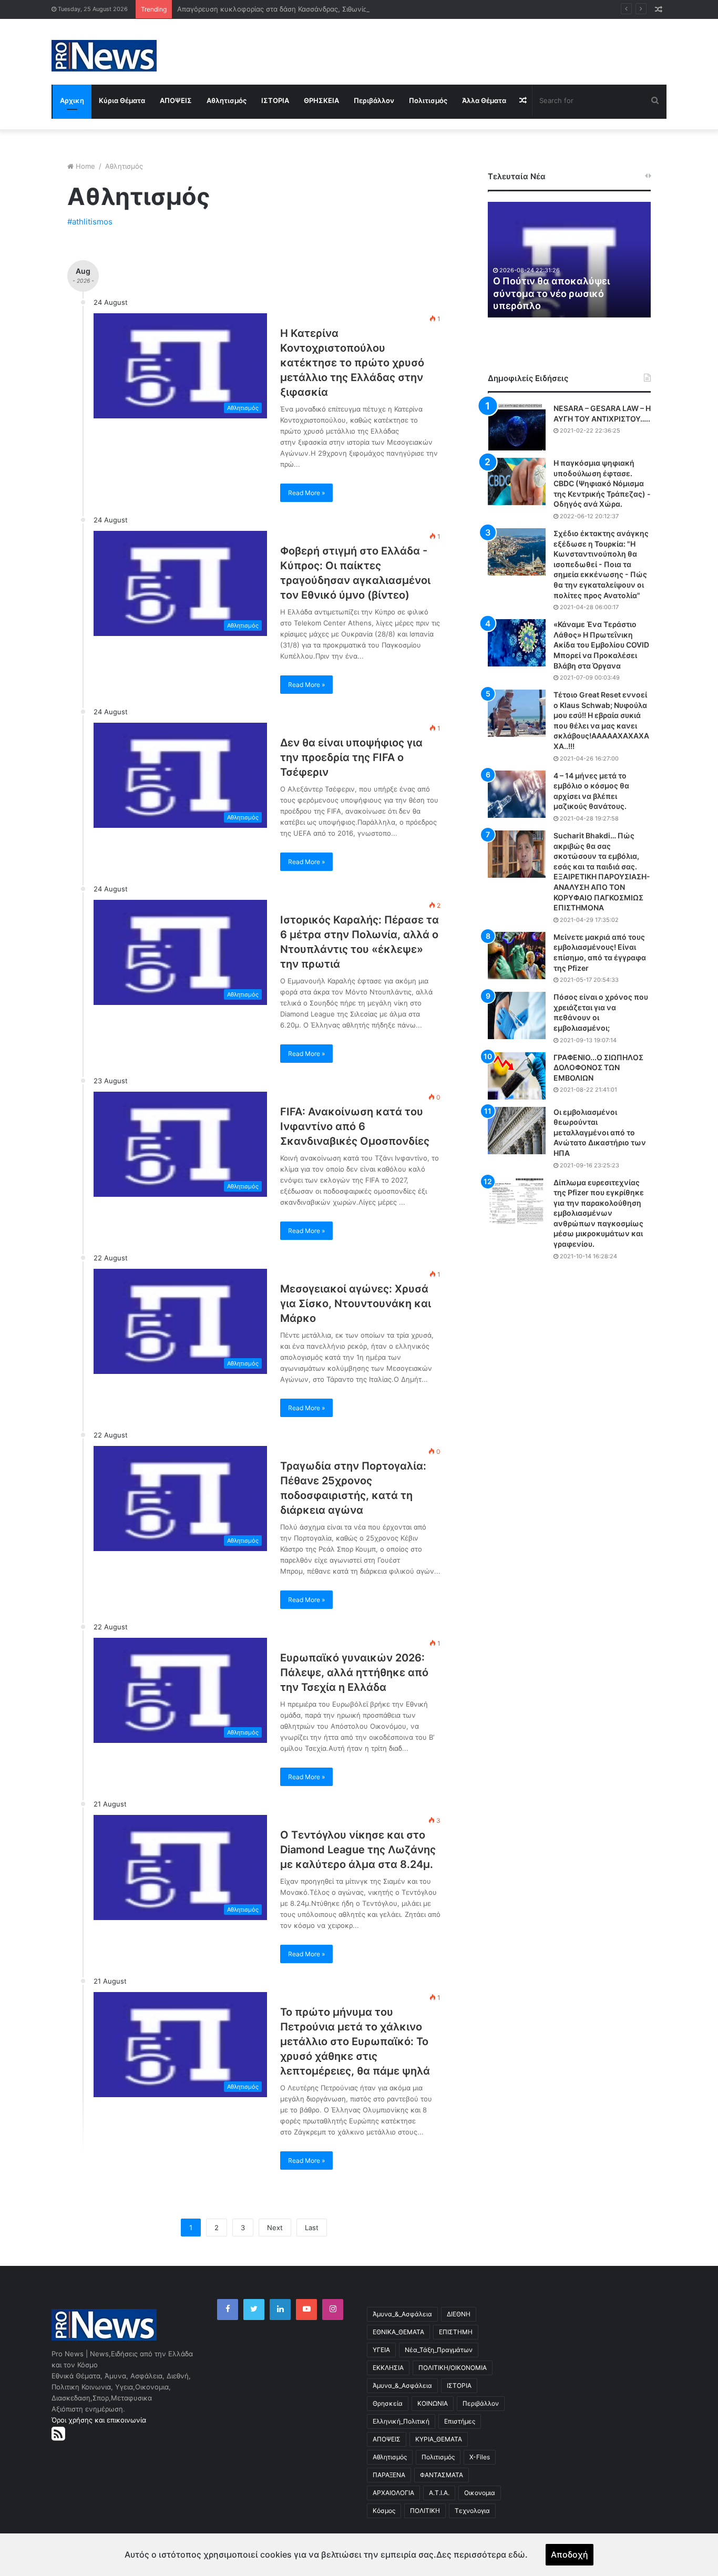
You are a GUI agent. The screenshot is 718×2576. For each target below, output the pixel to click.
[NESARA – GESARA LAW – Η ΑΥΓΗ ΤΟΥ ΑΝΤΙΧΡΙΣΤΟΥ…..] (517, 427)
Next (275, 2228)
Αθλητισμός (227, 100)
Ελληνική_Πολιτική (401, 2421)
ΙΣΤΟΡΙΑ (275, 100)
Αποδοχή (570, 2554)
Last (312, 2228)
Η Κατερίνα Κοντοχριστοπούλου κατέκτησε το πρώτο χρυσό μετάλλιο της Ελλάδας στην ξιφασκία (352, 363)
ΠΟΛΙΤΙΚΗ (425, 2511)
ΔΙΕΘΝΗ (459, 2314)
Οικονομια (480, 2493)
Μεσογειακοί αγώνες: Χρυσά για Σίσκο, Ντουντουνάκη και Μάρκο (356, 1304)
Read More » (306, 493)
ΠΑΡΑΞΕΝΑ (389, 2475)
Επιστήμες (460, 2421)
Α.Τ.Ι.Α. (439, 2493)
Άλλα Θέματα (484, 100)
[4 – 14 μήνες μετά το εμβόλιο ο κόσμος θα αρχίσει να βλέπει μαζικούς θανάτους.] (517, 794)
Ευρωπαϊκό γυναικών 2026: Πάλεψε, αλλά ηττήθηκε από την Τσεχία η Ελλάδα (354, 1672)
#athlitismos (90, 222)
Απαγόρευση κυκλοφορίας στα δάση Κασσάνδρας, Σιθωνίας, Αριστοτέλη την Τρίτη (311, 9)
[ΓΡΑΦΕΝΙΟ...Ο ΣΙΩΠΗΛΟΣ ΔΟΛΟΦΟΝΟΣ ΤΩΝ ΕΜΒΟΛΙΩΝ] (517, 1076)
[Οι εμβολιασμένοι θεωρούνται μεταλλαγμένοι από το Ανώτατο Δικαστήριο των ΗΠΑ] (517, 1131)
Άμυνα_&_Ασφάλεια (402, 2314)
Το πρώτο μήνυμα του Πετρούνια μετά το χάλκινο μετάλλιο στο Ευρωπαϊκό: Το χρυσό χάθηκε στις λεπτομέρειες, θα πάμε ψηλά (355, 2041)
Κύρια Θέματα (122, 100)
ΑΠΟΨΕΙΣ (176, 100)
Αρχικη (72, 100)
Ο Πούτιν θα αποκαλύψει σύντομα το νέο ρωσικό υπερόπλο (551, 293)
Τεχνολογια (472, 2511)
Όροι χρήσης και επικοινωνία (99, 2420)
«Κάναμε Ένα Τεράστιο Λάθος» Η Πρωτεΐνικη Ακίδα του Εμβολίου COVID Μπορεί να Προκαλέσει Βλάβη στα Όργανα (601, 645)
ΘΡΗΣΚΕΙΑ (321, 100)
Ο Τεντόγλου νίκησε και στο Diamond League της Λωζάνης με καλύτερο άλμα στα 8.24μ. (358, 1850)
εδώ (517, 2554)
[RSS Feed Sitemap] (58, 2434)
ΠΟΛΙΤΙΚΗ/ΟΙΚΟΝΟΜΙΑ (453, 2368)
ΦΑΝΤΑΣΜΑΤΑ (442, 2475)
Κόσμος (384, 2511)
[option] (569, 260)
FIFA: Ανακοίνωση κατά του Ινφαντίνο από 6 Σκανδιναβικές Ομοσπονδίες (355, 1126)
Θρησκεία (388, 2403)
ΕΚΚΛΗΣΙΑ (388, 2368)
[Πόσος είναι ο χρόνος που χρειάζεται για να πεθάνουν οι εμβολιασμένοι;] (517, 1015)
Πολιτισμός (428, 100)
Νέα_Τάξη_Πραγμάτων (439, 2350)
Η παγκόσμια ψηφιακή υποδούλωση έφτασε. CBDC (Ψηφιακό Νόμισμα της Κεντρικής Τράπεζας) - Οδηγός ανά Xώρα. (602, 483)
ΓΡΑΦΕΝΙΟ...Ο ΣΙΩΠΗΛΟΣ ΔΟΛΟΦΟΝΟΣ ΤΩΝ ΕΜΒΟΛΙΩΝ (598, 1068)
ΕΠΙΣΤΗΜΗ (456, 2332)
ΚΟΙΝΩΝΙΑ (433, 2403)
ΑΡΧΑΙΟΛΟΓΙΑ (393, 2493)
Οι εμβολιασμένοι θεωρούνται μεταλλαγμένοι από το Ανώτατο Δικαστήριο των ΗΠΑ (600, 1132)
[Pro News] (104, 56)
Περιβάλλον (374, 100)
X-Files (480, 2457)
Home (85, 166)
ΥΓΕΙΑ (381, 2350)
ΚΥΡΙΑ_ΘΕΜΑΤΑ (439, 2439)
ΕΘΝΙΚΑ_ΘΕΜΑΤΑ (398, 2332)
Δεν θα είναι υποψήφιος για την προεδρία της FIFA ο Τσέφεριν (351, 757)
